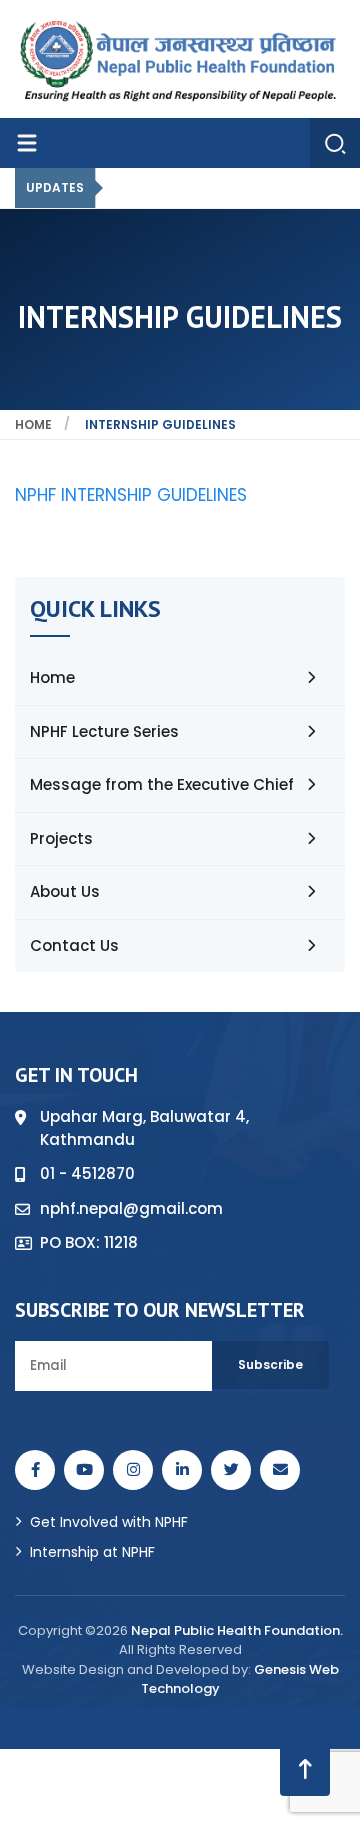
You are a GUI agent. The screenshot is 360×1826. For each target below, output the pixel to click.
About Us (65, 891)
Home (33, 424)
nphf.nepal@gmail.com (131, 1208)
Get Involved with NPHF (109, 1522)
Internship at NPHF (92, 1552)
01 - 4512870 (87, 1173)
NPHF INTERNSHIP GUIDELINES (131, 495)
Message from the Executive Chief (162, 784)
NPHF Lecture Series (104, 731)
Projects (61, 838)
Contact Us (74, 945)
